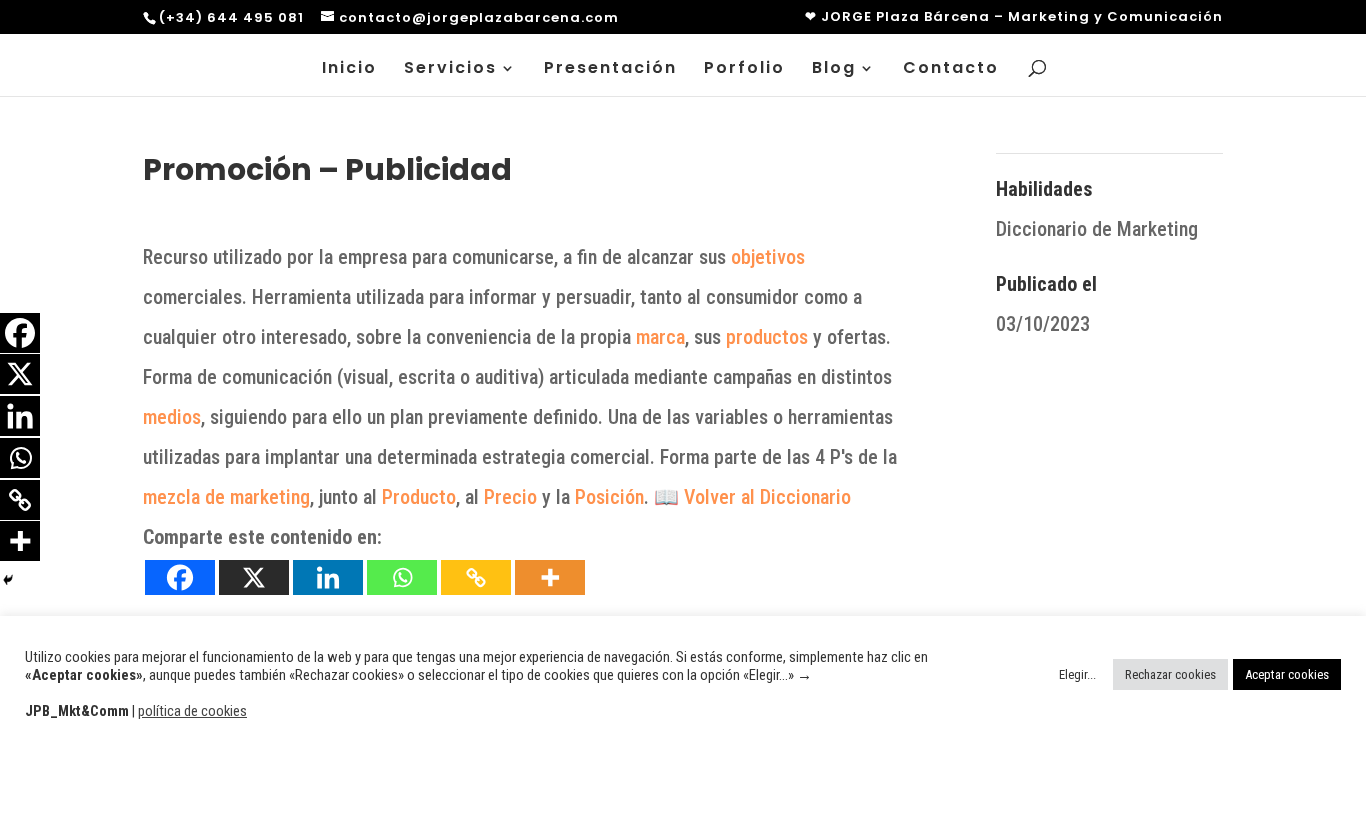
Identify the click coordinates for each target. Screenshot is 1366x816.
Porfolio (744, 70)
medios (172, 417)
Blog (834, 70)
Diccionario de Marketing (1097, 229)
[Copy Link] (476, 577)
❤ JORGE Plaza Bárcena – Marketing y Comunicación (1014, 18)
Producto (419, 497)
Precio (510, 497)
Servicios (450, 70)
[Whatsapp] (402, 577)
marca (660, 337)
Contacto (951, 70)
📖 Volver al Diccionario (755, 497)
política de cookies (192, 711)
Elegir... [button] (1077, 674)
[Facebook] (180, 577)
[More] (550, 577)
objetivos (768, 257)
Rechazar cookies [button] (1170, 674)
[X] (254, 577)
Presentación (610, 70)
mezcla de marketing (226, 497)
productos (767, 337)
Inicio (349, 70)
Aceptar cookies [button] (1287, 674)
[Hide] (8, 580)
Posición (609, 497)
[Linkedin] (328, 577)
